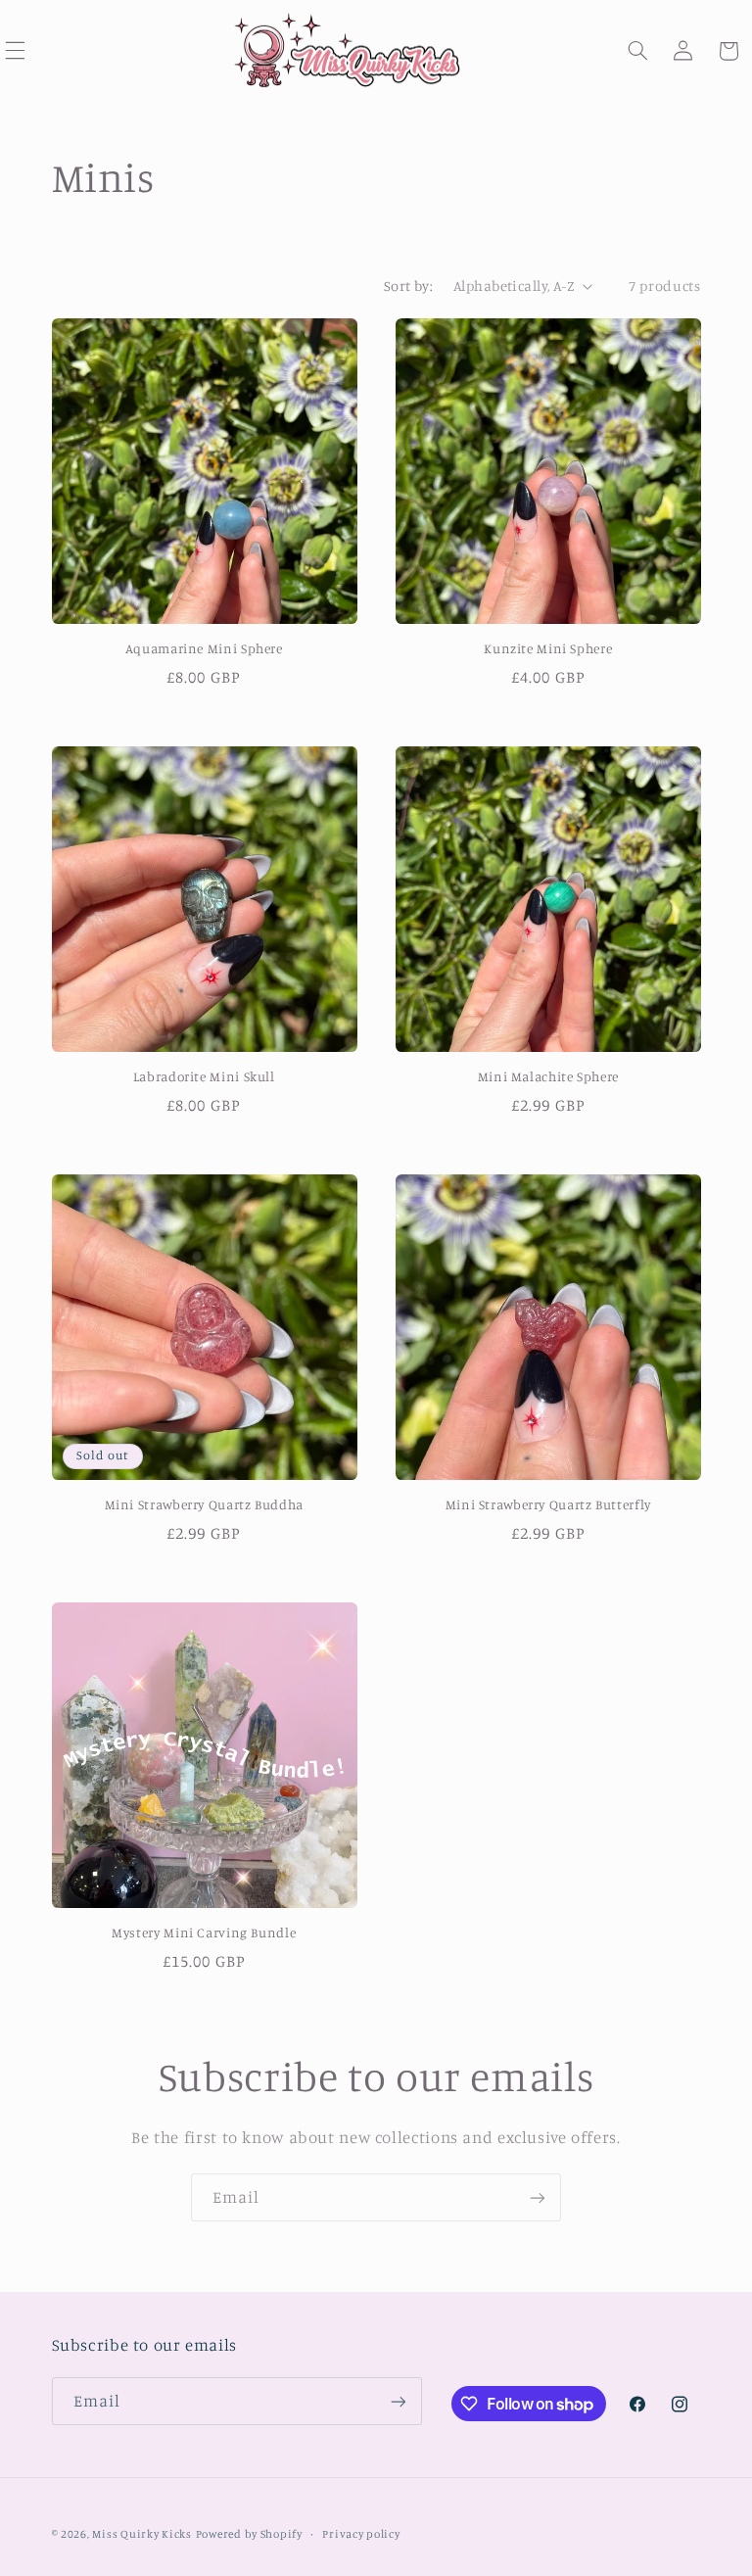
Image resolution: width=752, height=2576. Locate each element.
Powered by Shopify (249, 2534)
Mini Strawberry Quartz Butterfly (548, 1504)
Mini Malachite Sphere (548, 1076)
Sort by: (408, 286)
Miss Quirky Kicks (142, 2534)
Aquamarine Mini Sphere (204, 648)
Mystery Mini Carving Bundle (204, 1932)
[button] (638, 51)
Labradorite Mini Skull (204, 1076)
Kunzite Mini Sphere (548, 648)
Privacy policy (361, 2534)
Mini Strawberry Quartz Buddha (204, 1504)
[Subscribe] (538, 2197)
